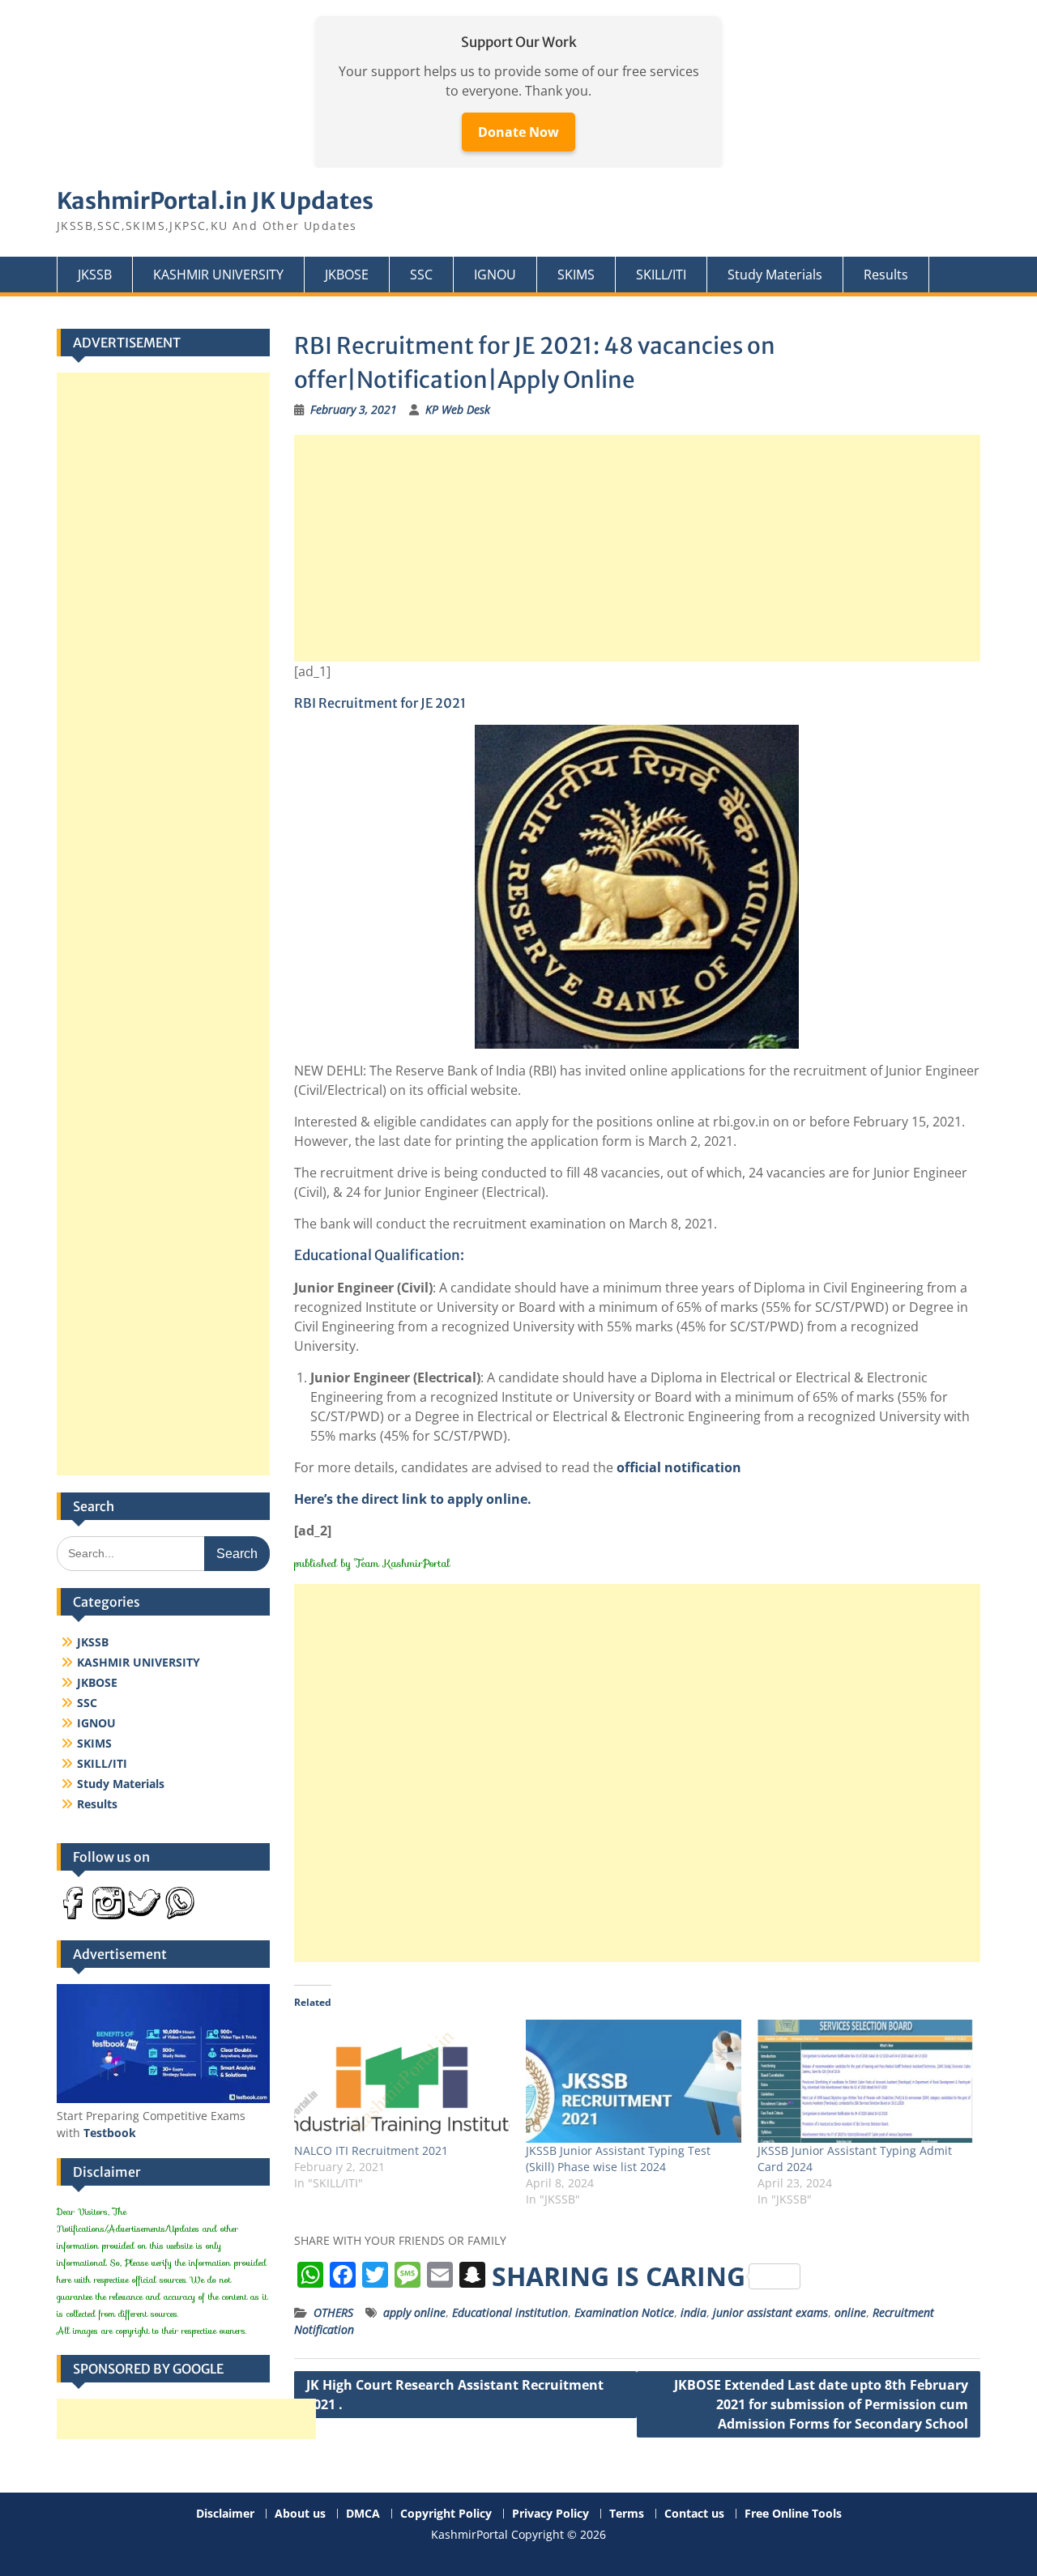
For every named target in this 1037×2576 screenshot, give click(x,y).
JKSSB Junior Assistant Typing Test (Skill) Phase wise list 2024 (618, 2159)
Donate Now (518, 132)
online (850, 2312)
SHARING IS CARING (619, 2276)
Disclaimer (225, 2514)
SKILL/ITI (661, 275)
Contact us (694, 2514)
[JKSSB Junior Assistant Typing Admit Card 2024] (865, 2081)
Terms (627, 2514)
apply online (414, 2312)
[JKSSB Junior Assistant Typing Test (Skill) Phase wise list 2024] (634, 2081)
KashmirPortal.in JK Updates (215, 201)
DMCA (363, 2514)
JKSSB (95, 275)
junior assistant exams (770, 2312)
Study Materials (775, 275)
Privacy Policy (551, 2514)
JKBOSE (347, 275)
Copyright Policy (446, 2514)
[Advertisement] (638, 548)
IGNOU (495, 275)
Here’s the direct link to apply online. (413, 1499)
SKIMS (576, 275)
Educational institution (510, 2312)
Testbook (110, 2133)
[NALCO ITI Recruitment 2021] (402, 2081)
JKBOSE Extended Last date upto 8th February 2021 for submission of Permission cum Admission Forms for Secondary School (821, 2404)
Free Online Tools (793, 2514)
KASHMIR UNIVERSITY (218, 275)
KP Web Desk (458, 409)
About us (300, 2514)
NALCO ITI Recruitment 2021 (371, 2150)
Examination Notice (624, 2312)
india (693, 2312)
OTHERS (333, 2312)
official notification (679, 1467)
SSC (421, 275)
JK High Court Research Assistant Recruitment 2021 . (455, 2395)
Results (886, 275)
